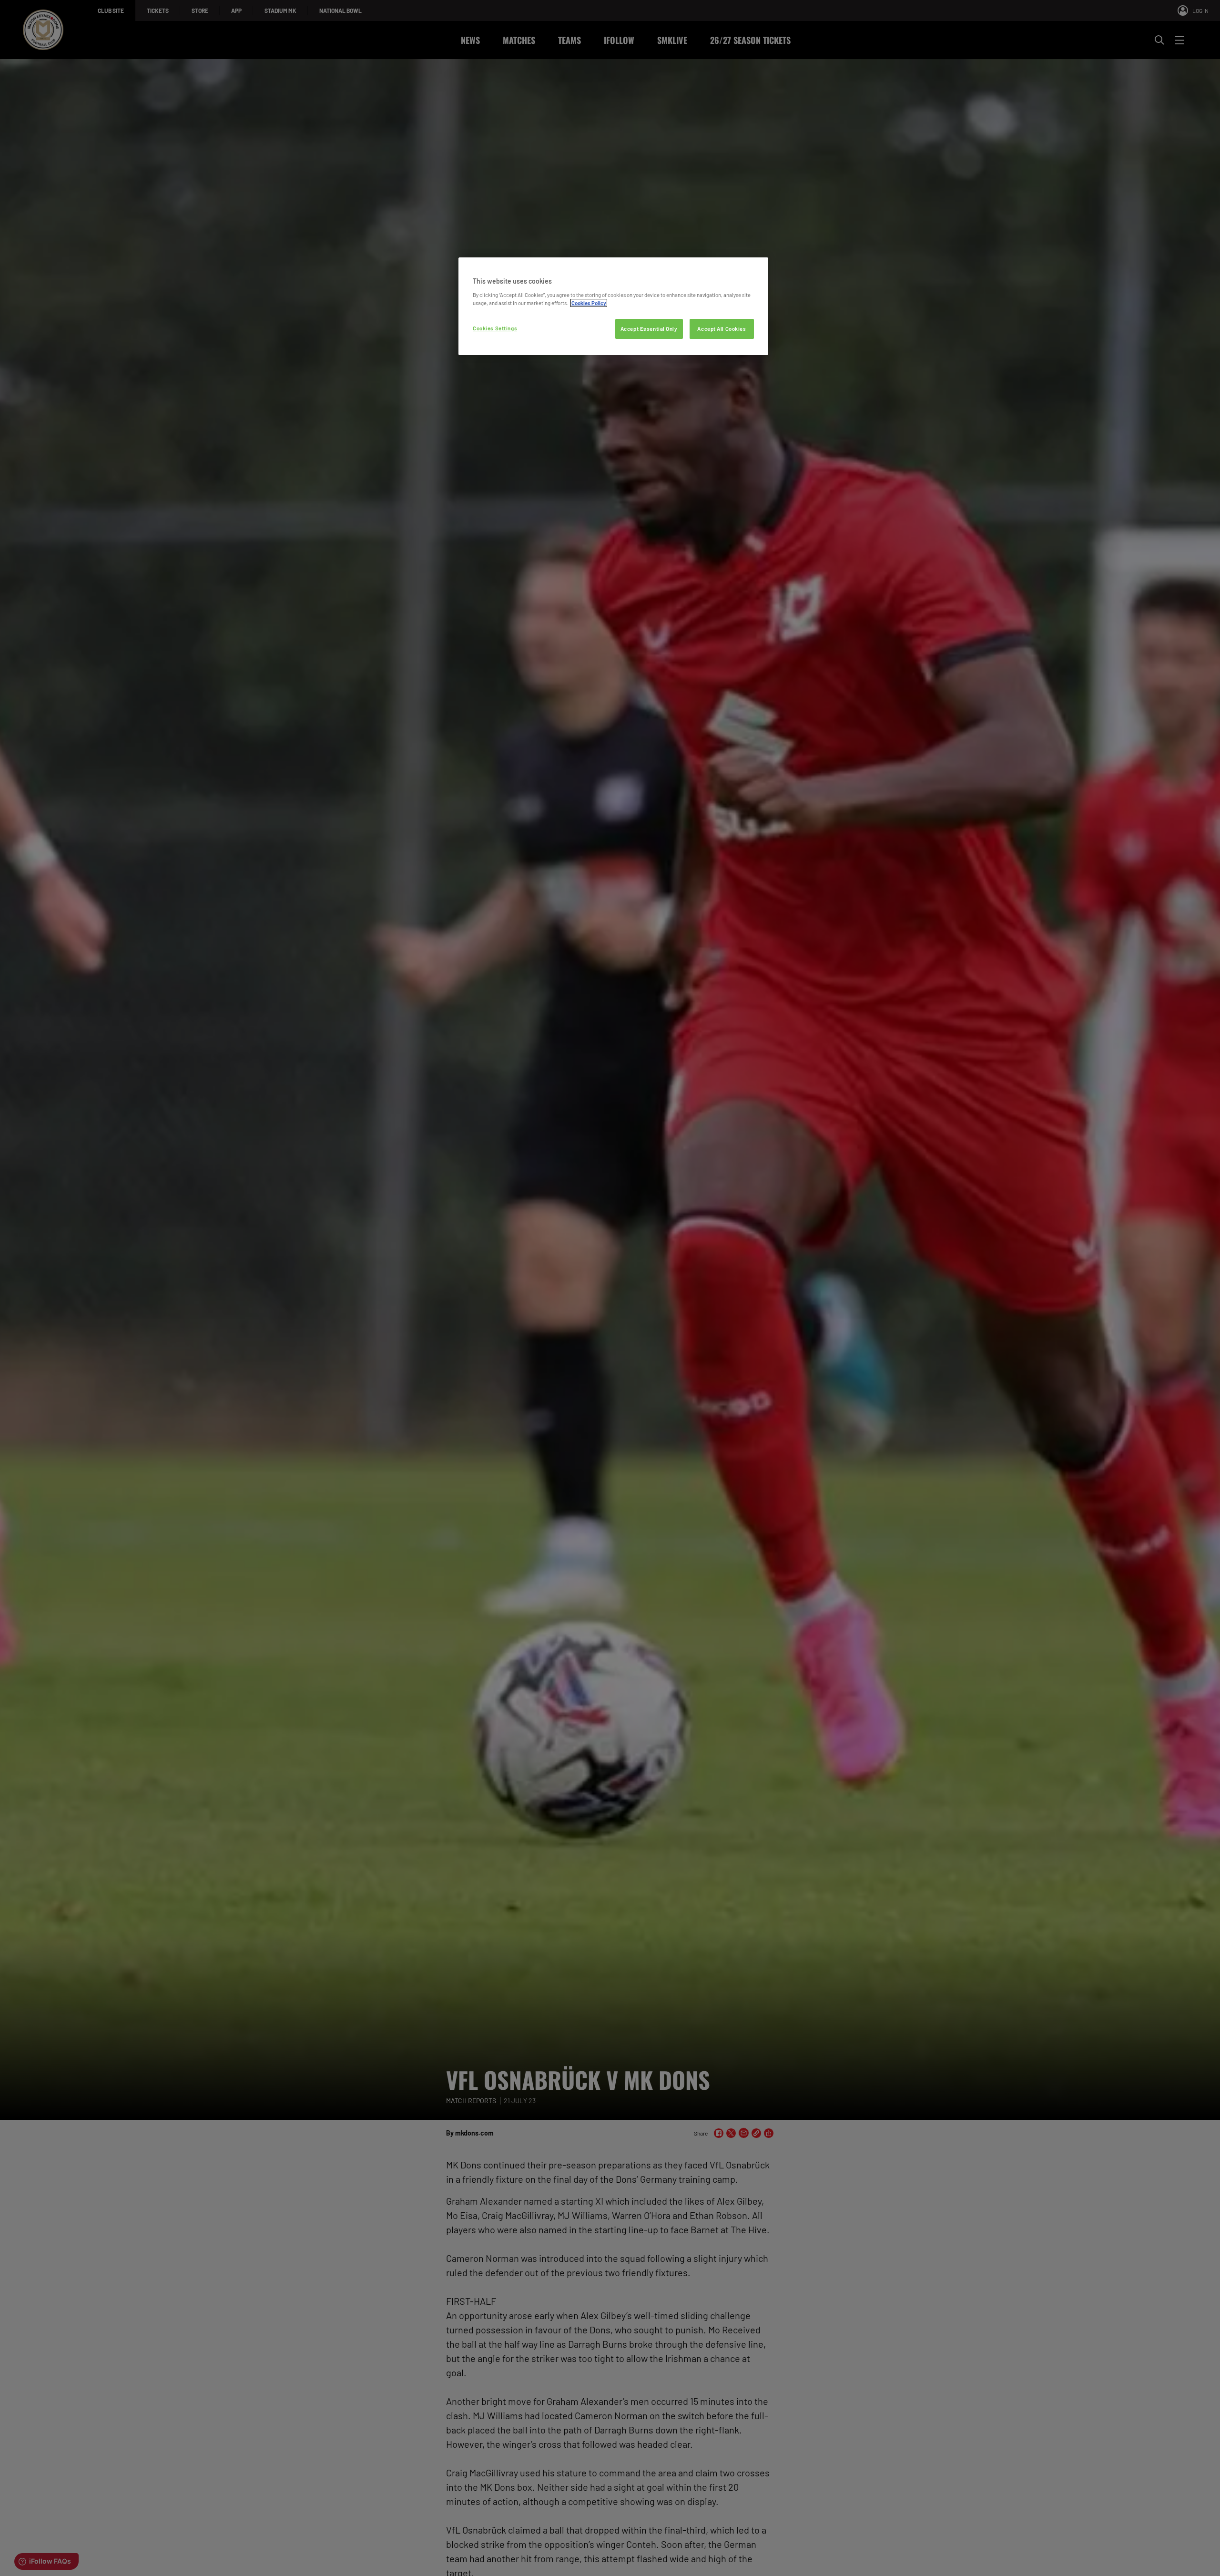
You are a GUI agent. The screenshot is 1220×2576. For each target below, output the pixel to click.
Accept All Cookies (722, 329)
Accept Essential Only (649, 329)
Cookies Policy (589, 303)
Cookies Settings (495, 328)
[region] (613, 306)
